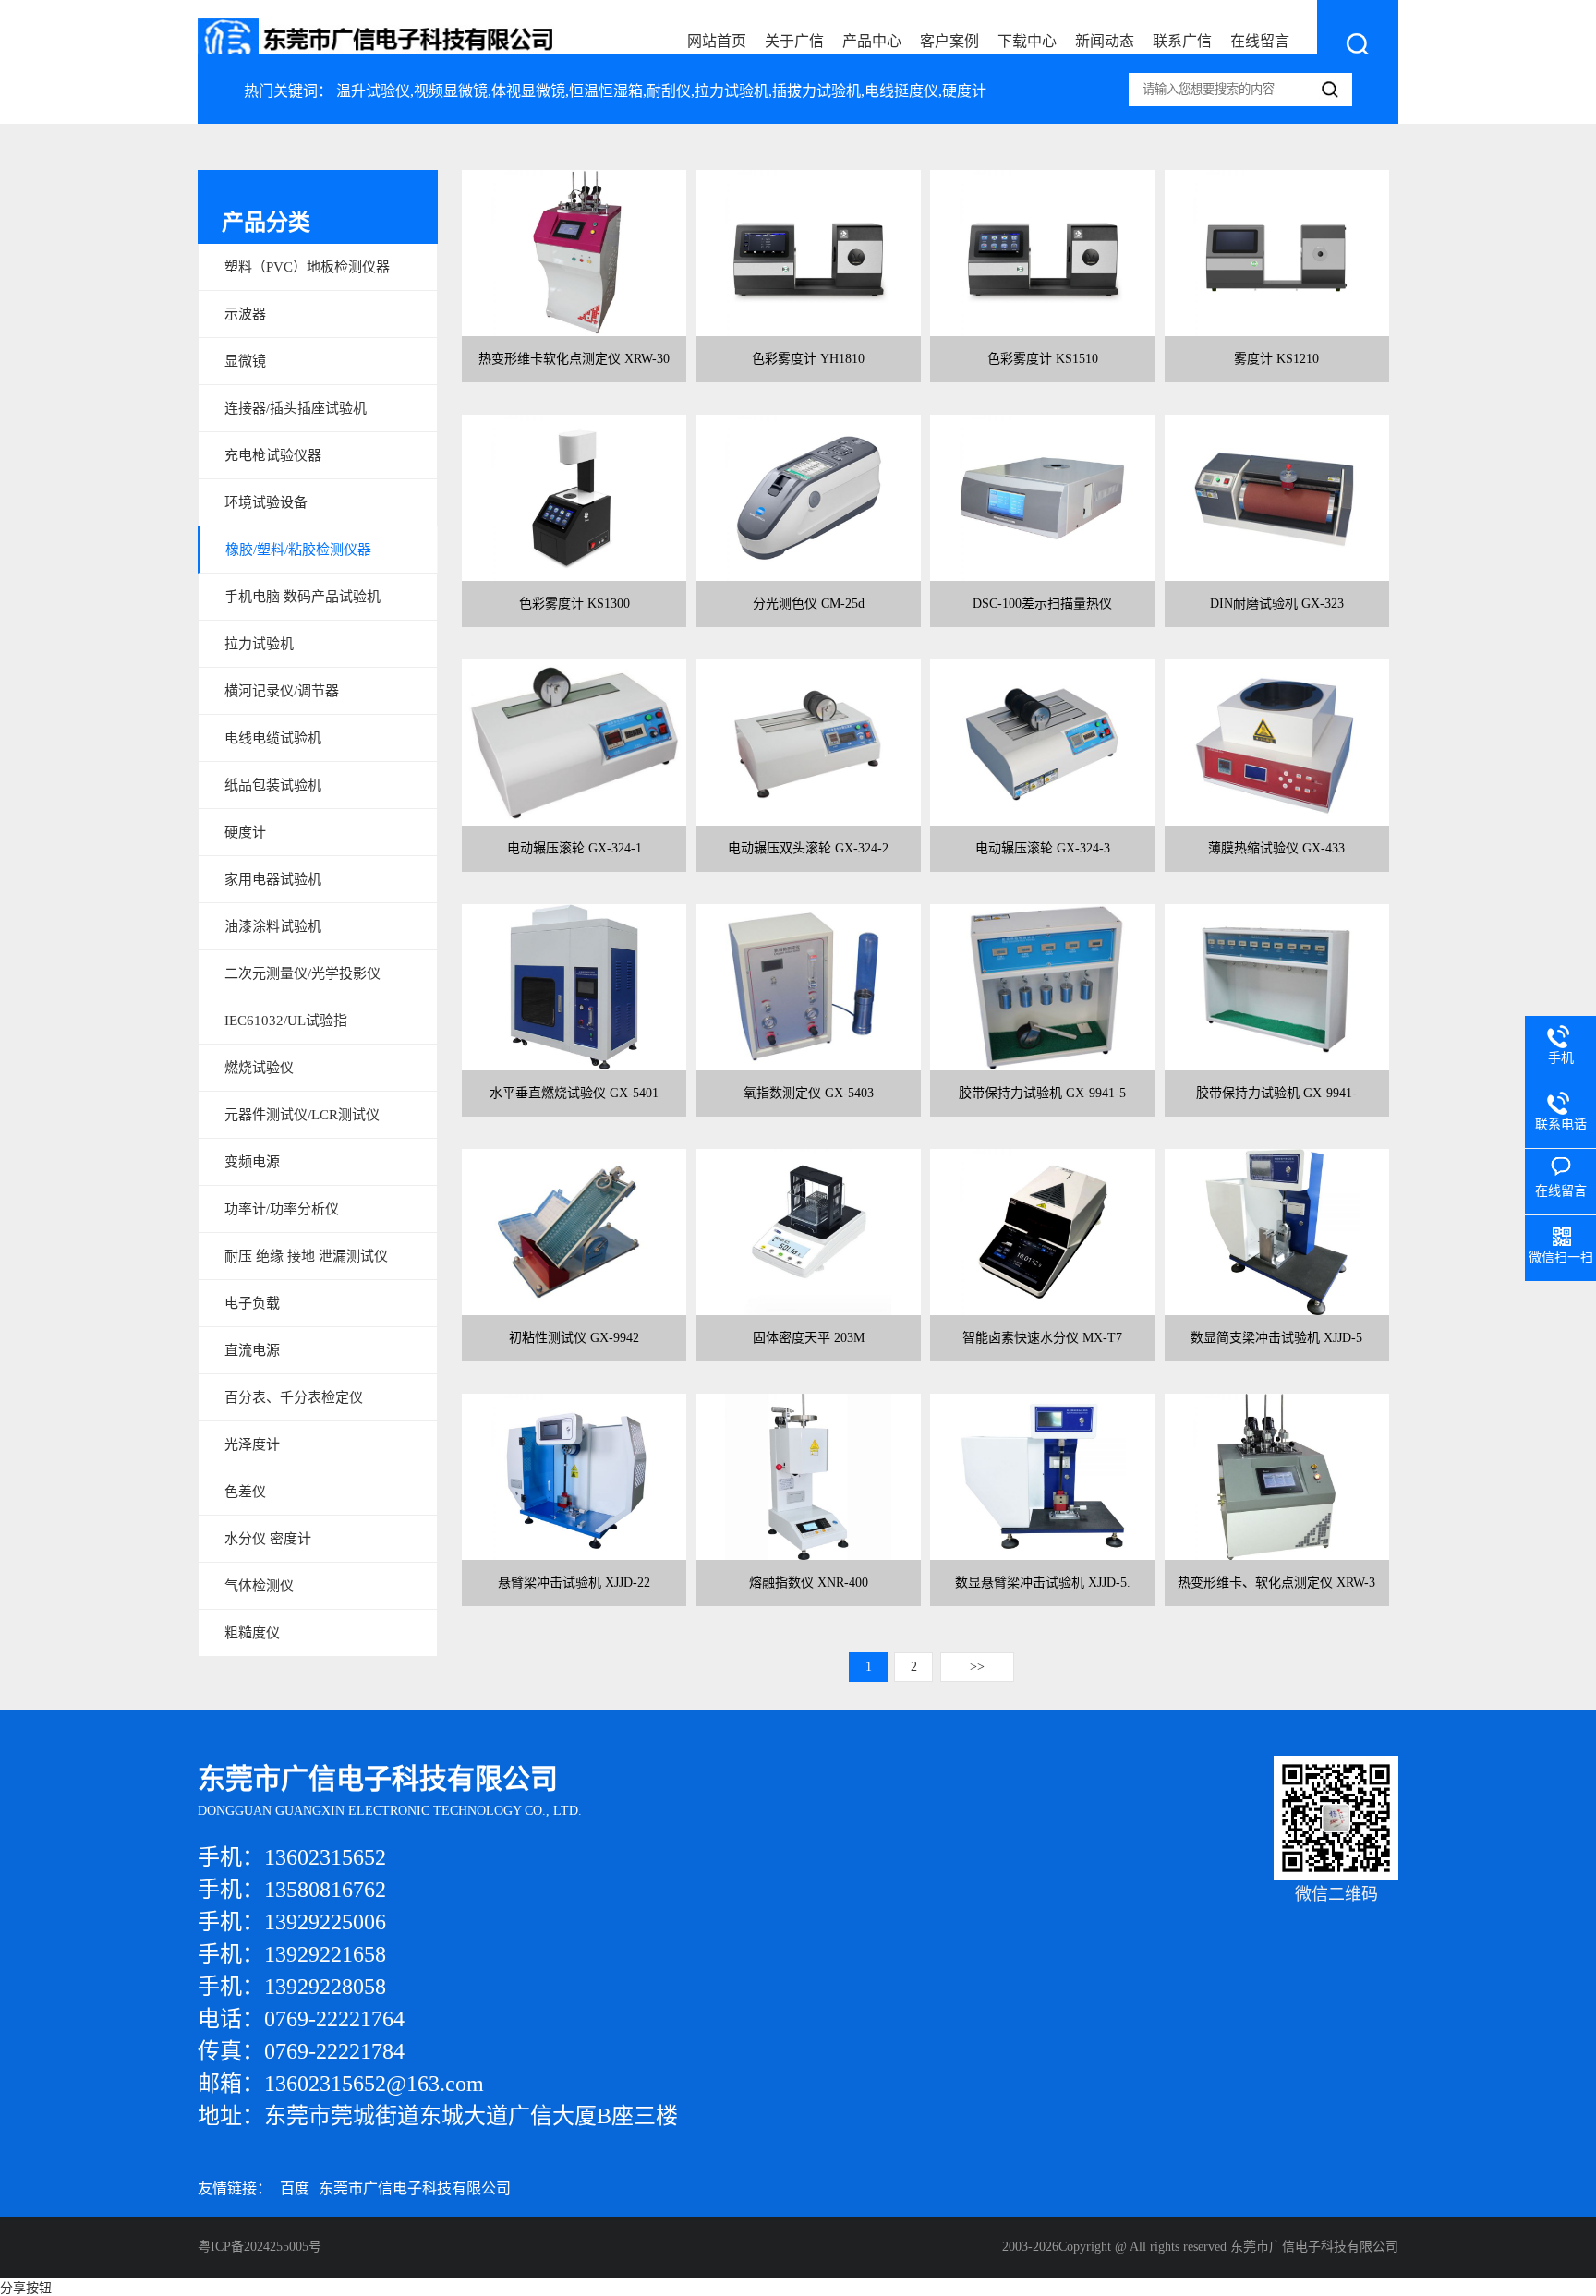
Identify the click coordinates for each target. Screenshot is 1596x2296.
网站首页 (717, 41)
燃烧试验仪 (259, 1068)
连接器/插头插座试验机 (296, 408)
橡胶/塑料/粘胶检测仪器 (298, 550)
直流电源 (252, 1350)
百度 (295, 2188)
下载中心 (1027, 41)
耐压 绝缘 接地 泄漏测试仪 (306, 1256)
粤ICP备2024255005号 (260, 2247)
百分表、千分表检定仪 (294, 1397)
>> (977, 1667)
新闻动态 (1105, 41)
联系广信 (1182, 41)
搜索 (1358, 44)
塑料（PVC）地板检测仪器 (307, 267)
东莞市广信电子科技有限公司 (415, 2188)
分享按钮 (26, 2288)
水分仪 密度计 (268, 1539)
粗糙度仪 (252, 1633)
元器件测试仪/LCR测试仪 (302, 1115)
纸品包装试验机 (273, 785)
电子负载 (252, 1303)
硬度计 (245, 832)
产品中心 (872, 41)
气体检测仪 (259, 1586)
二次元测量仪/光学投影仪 (302, 973)
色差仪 (245, 1492)
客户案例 (949, 41)
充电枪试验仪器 (273, 455)
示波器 (245, 314)
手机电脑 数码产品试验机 (302, 597)
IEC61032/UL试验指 (286, 1021)
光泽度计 (252, 1444)
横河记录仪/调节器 (282, 691)
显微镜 (245, 361)
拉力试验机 (259, 644)
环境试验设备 (266, 502)
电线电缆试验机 (273, 738)
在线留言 (1260, 41)
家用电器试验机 (273, 879)
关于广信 (794, 41)
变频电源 (252, 1162)
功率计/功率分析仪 (282, 1209)
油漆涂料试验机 (273, 926)
